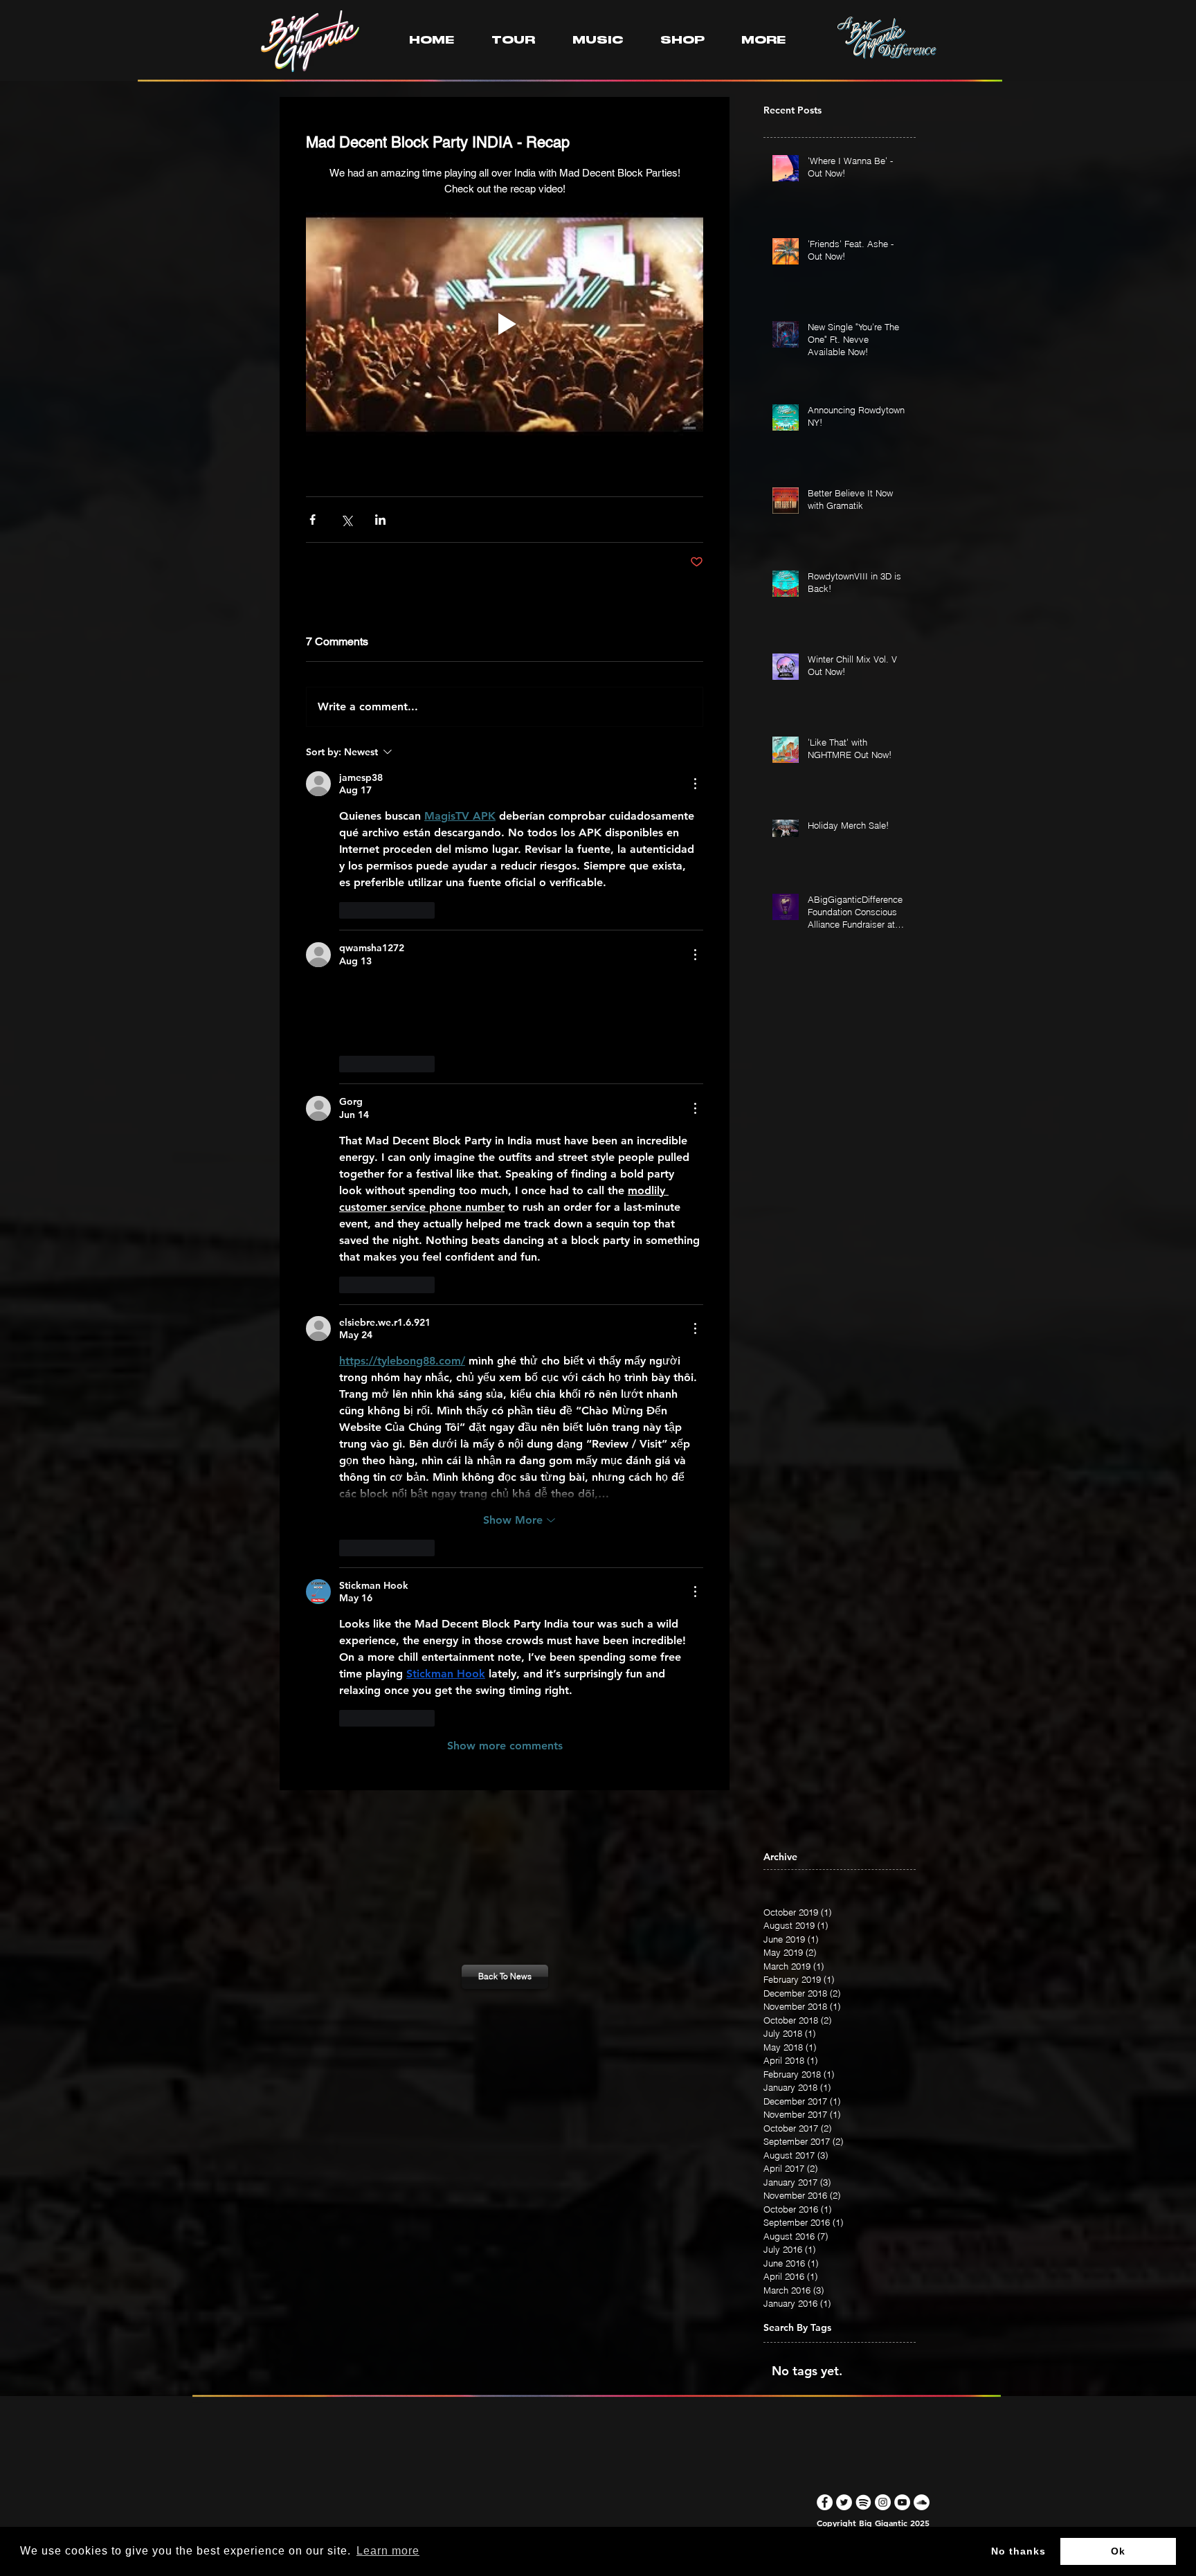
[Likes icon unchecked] (348, 910)
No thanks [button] (1018, 2551)
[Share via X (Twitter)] (346, 520)
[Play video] (505, 324)
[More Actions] (695, 784)
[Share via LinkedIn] (380, 520)
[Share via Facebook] (312, 520)
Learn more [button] (388, 2551)
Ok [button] (1118, 2551)
